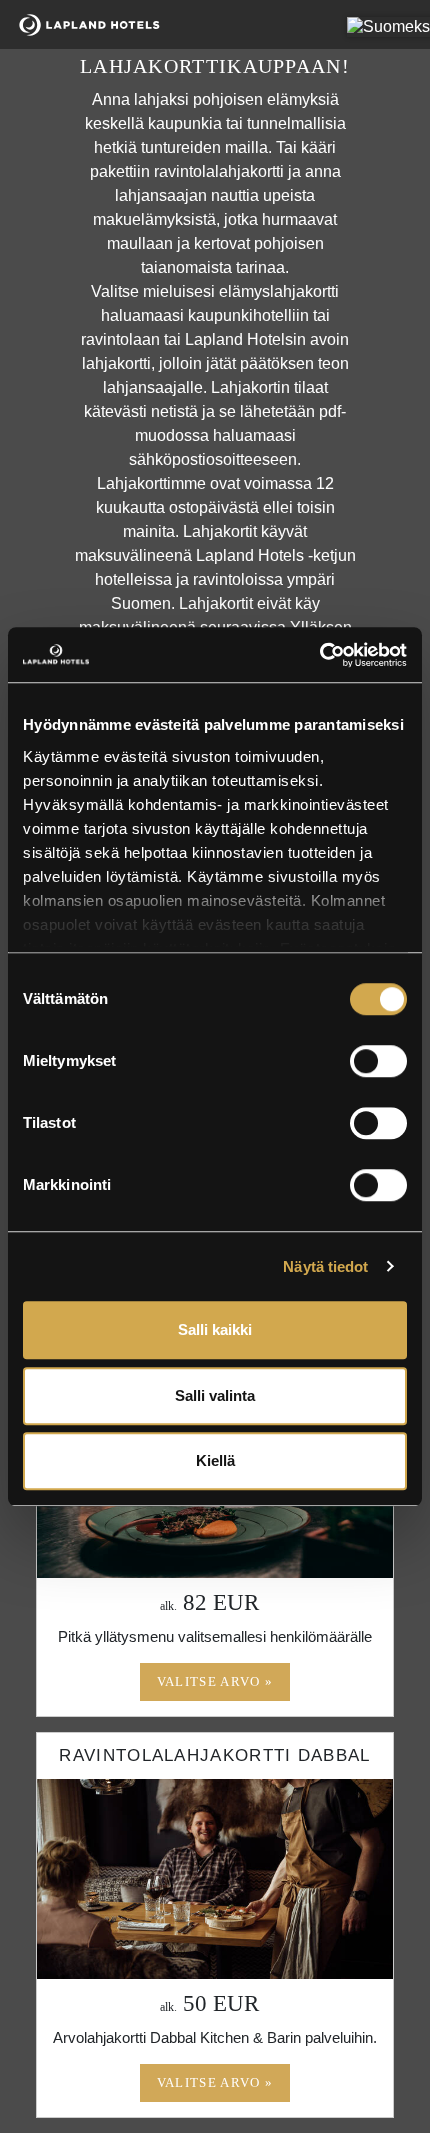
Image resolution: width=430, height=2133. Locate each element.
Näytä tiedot (325, 1266)
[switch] (378, 1061)
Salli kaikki (215, 1329)
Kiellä (215, 1460)
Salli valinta (215, 1395)
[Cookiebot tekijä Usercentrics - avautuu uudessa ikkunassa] (319, 655)
